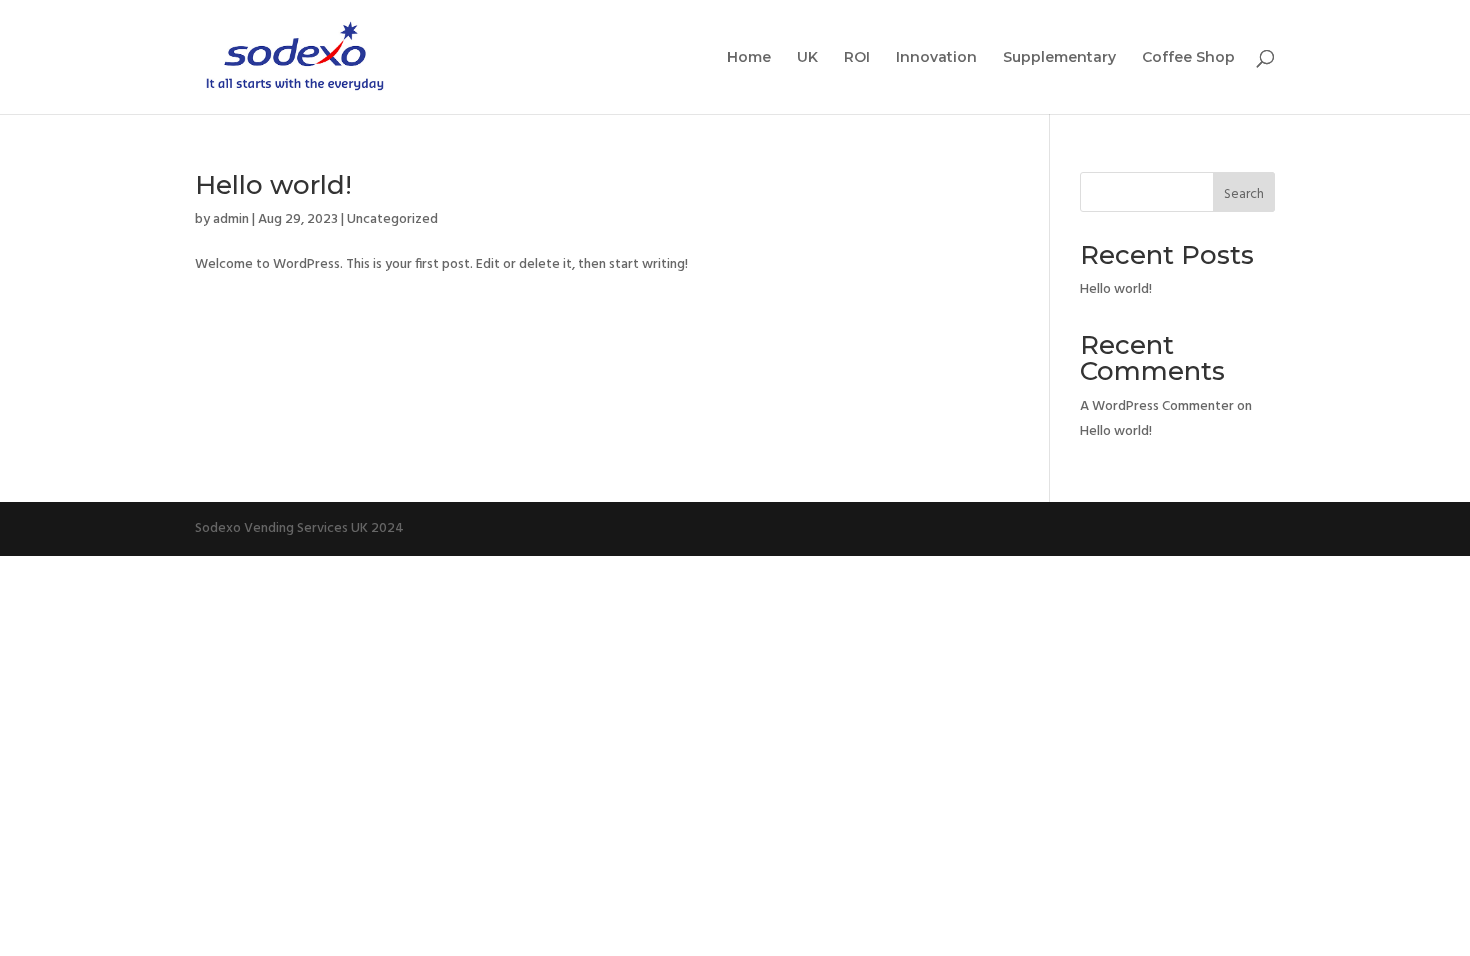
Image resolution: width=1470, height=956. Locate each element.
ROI (857, 58)
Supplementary (1059, 58)
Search (1244, 194)
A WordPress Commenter (1157, 406)
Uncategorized (392, 219)
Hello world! (273, 185)
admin (231, 219)
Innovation (936, 58)
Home (749, 58)
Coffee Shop (1188, 58)
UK (807, 58)
